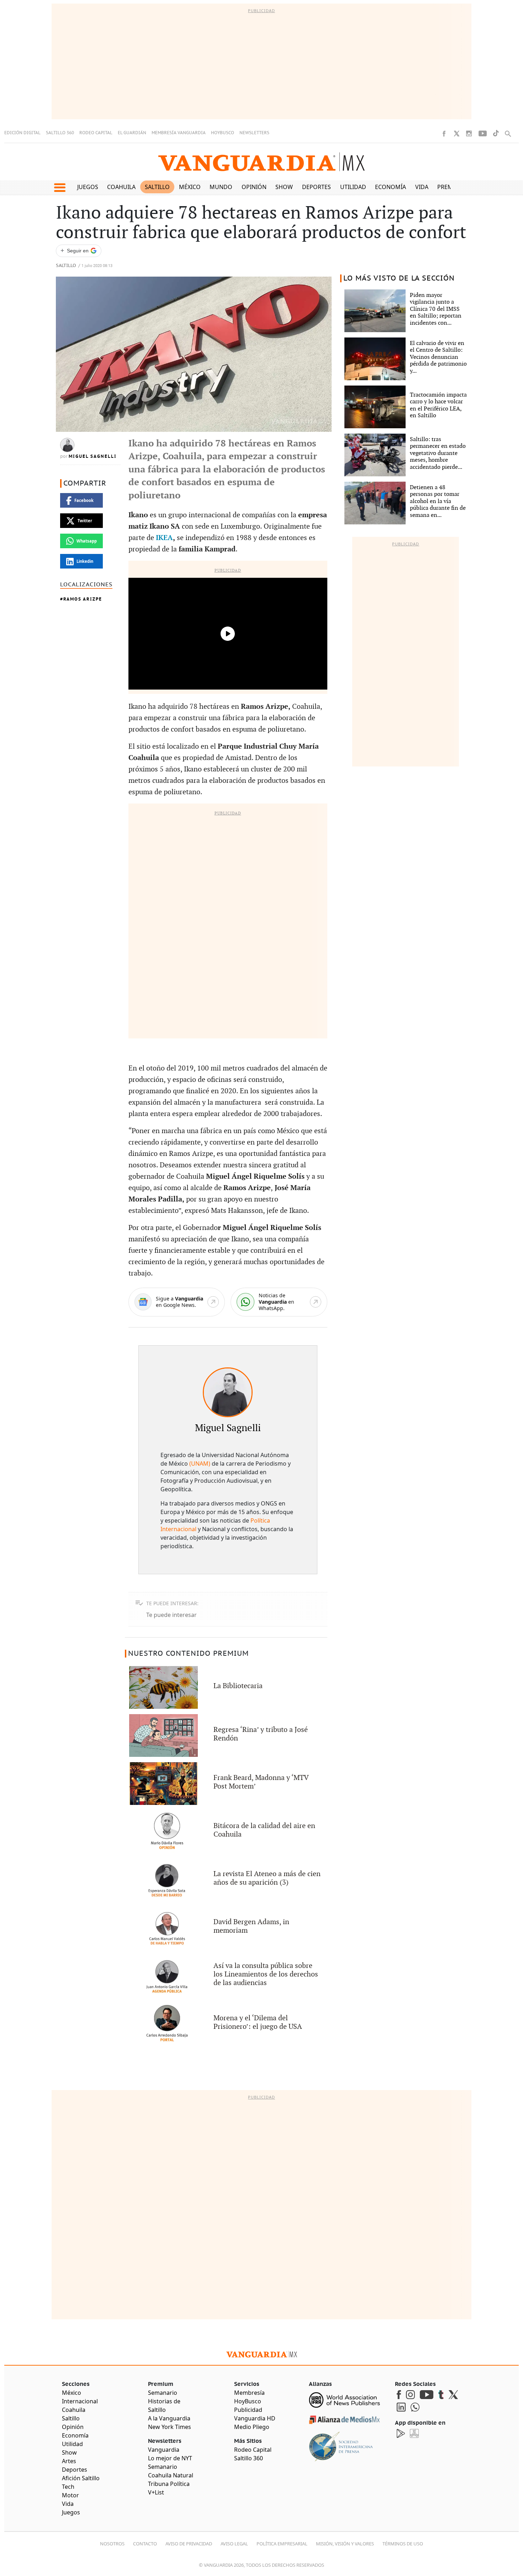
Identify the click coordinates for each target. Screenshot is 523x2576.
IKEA (164, 538)
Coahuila (121, 187)
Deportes (316, 187)
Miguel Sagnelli (93, 456)
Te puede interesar (171, 1615)
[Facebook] (444, 133)
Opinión (254, 187)
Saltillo (157, 187)
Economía (390, 187)
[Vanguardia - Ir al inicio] (261, 162)
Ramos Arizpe (83, 599)
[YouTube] (483, 133)
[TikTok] (496, 133)
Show (284, 187)
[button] (60, 188)
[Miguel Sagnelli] (228, 1392)
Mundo (221, 187)
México (190, 187)
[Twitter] (456, 133)
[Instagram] (469, 133)
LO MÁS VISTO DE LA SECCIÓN (399, 278)
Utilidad (353, 187)
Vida (422, 187)
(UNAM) (200, 1464)
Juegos (88, 187)
